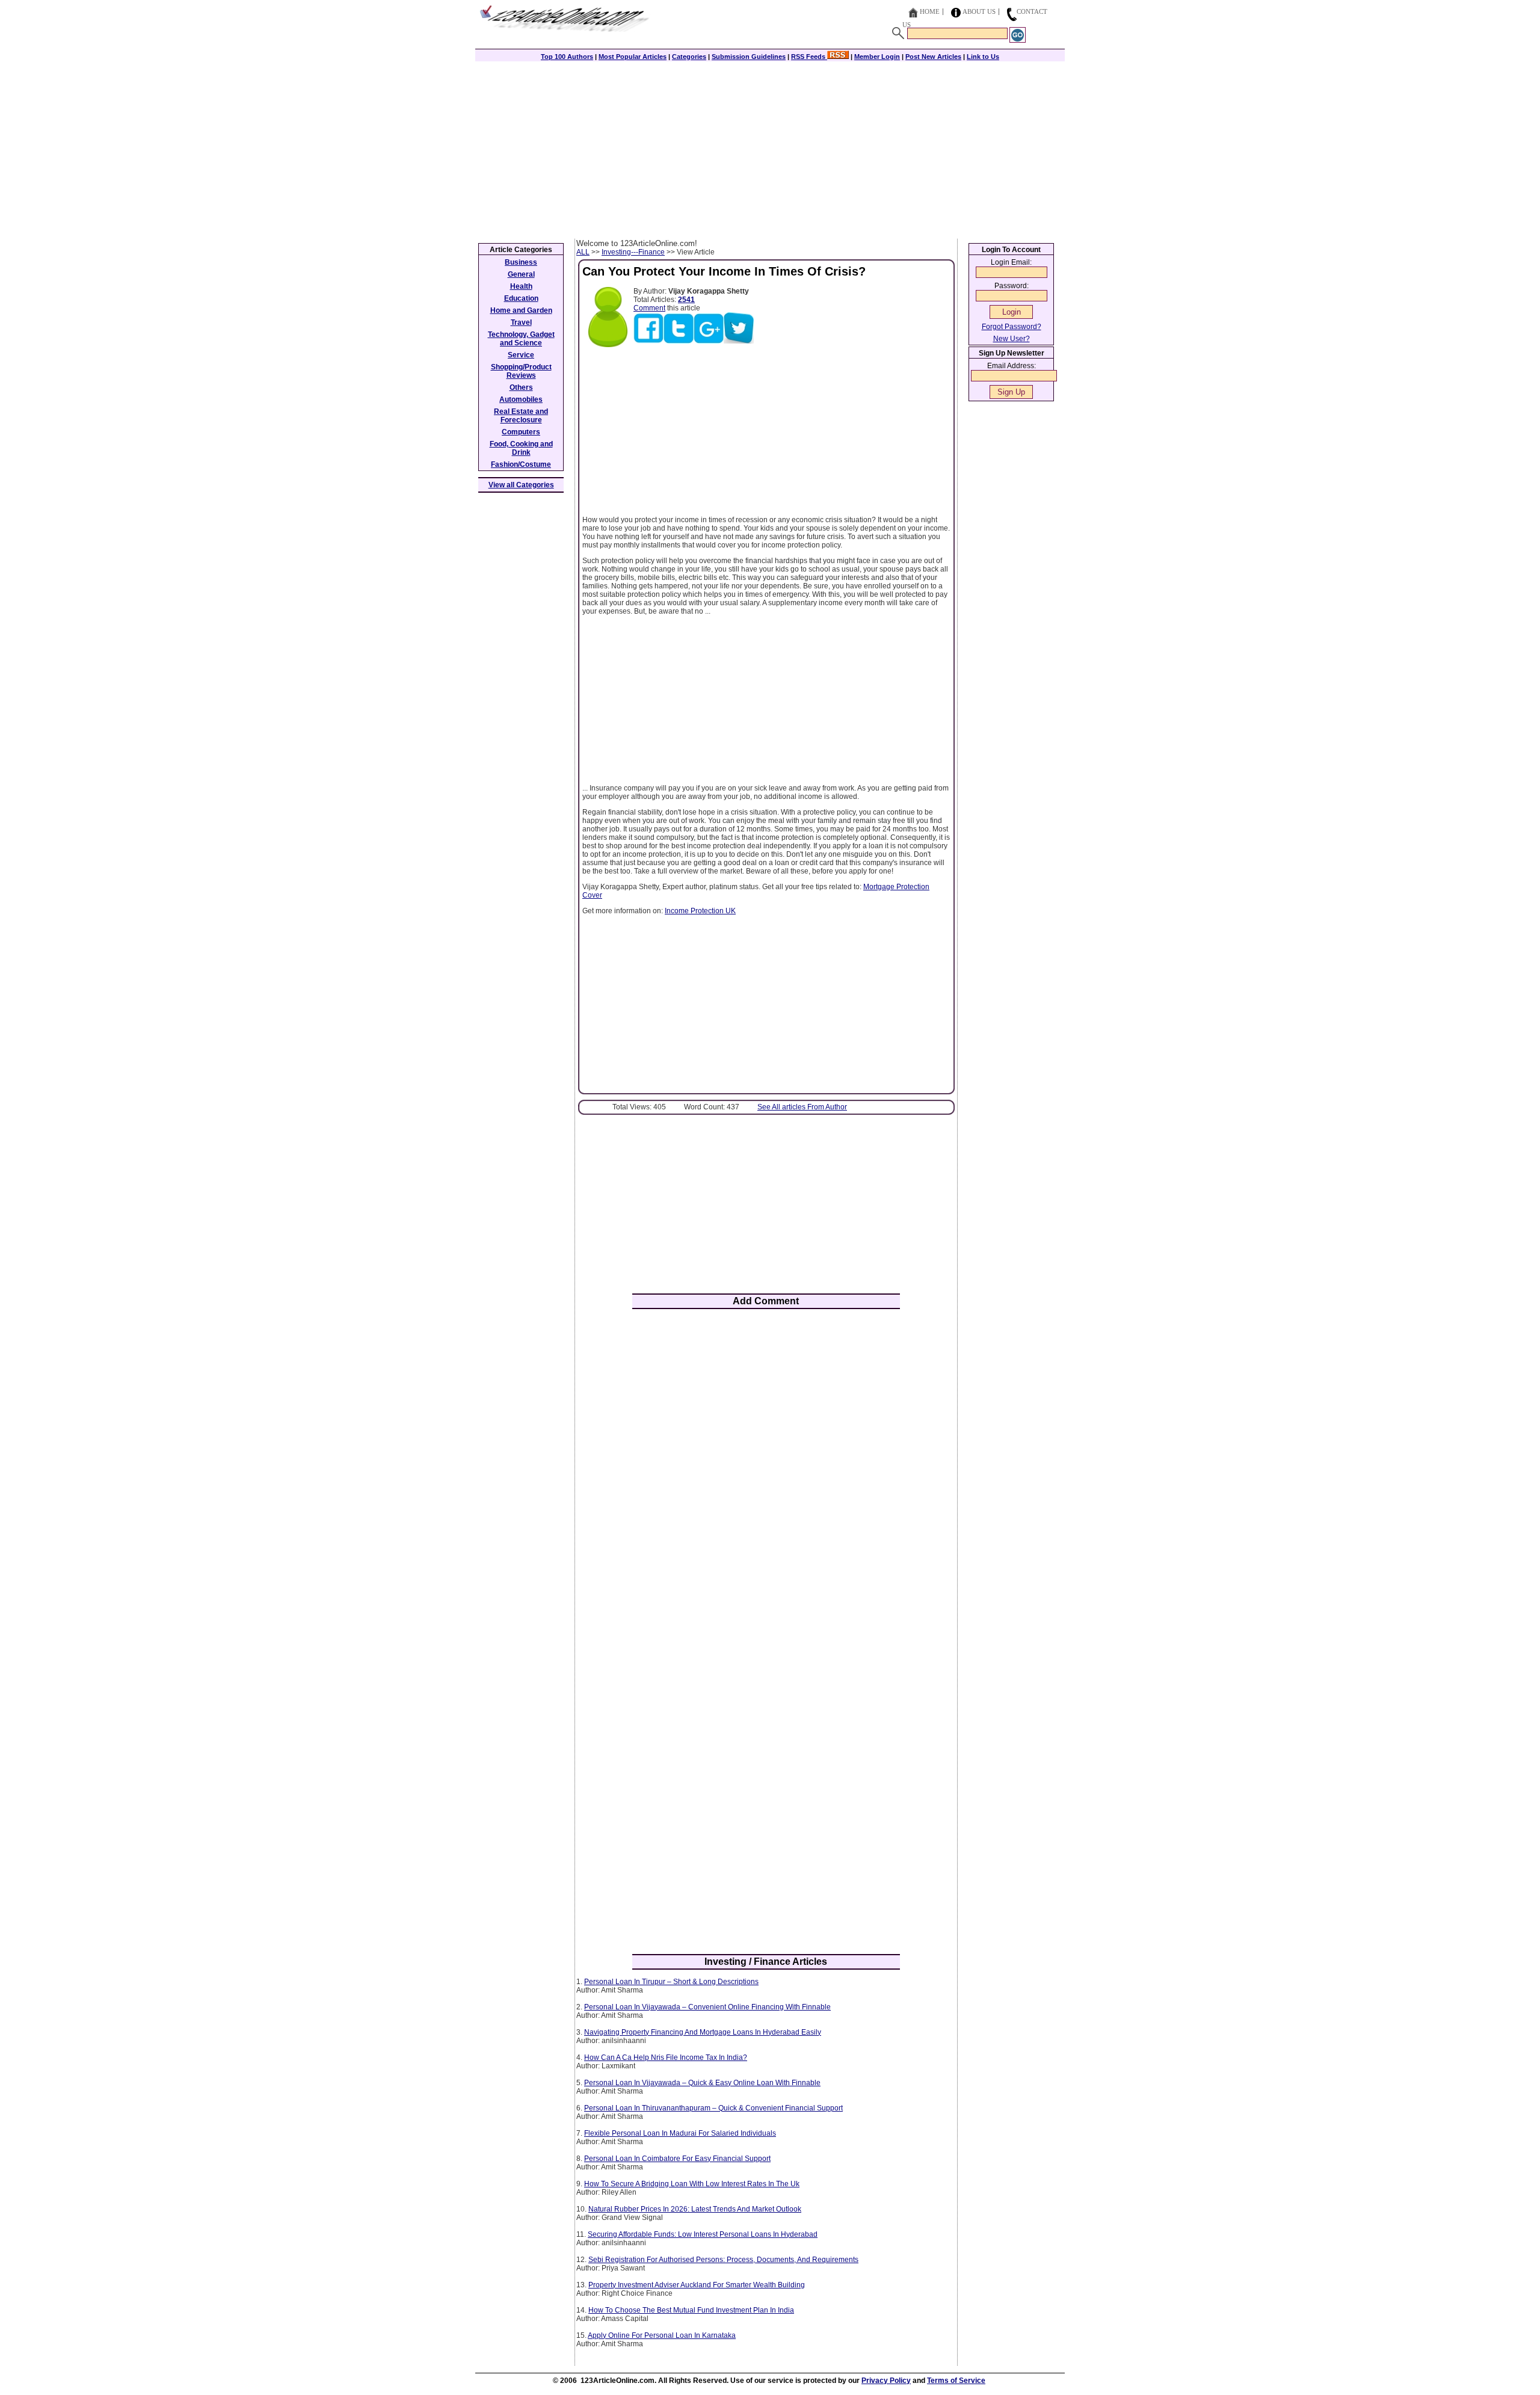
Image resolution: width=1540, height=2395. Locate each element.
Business (521, 262)
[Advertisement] (770, 149)
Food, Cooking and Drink (521, 448)
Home (930, 11)
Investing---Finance (633, 252)
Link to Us (983, 57)
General (521, 274)
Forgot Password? (1012, 327)
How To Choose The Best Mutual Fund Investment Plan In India (691, 2310)
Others (521, 387)
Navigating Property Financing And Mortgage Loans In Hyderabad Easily (703, 2032)
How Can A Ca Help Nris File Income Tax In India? (666, 2057)
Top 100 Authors (567, 57)
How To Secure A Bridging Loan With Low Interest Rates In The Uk (692, 2184)
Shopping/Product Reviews (521, 371)
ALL (583, 252)
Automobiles (521, 399)
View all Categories (521, 485)
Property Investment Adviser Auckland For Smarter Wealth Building (697, 2285)
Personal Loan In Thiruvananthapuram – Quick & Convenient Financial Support (713, 2108)
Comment (649, 308)
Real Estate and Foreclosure (521, 416)
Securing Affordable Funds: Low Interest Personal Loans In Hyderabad (703, 2234)
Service (521, 355)
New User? (1012, 339)
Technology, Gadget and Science (521, 339)
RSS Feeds (809, 57)
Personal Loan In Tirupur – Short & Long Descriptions (671, 1982)
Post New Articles (933, 57)
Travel (521, 322)
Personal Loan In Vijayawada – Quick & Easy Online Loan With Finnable (702, 2083)
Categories (689, 57)
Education (521, 298)
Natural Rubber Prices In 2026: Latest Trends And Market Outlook (695, 2209)
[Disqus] (766, 1476)
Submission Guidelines (749, 57)
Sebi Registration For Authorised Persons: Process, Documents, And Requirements (723, 2260)
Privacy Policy (886, 2381)
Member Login (877, 57)
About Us (979, 11)
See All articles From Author (802, 1107)
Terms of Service (956, 2381)
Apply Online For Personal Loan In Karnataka (662, 2335)
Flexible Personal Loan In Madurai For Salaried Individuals (680, 2133)
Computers (521, 432)
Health (521, 286)
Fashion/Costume (521, 464)
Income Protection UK (700, 911)
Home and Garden (521, 310)
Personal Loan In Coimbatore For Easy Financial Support (677, 2159)
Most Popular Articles (633, 57)
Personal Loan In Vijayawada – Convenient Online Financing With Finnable (707, 2007)
